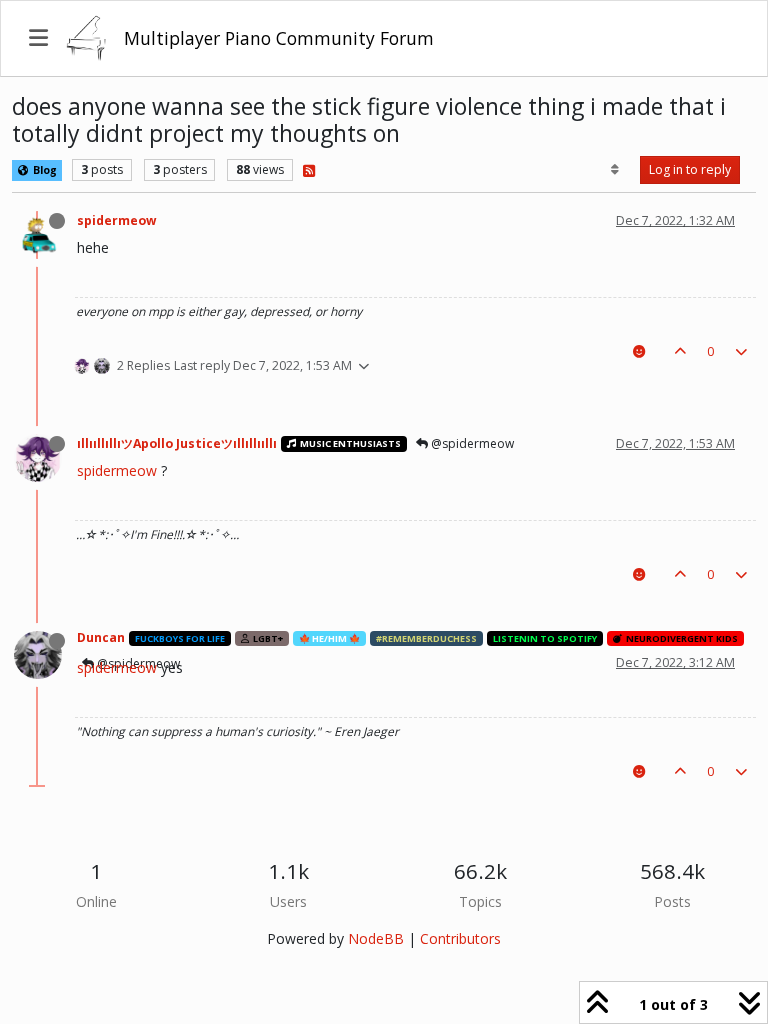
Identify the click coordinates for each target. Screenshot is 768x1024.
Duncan (101, 637)
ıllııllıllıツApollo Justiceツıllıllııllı (177, 443)
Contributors (460, 938)
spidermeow (116, 220)
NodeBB (376, 938)
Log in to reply (690, 169)
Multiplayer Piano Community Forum (279, 38)
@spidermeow (471, 443)
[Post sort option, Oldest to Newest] (615, 170)
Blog (43, 170)
